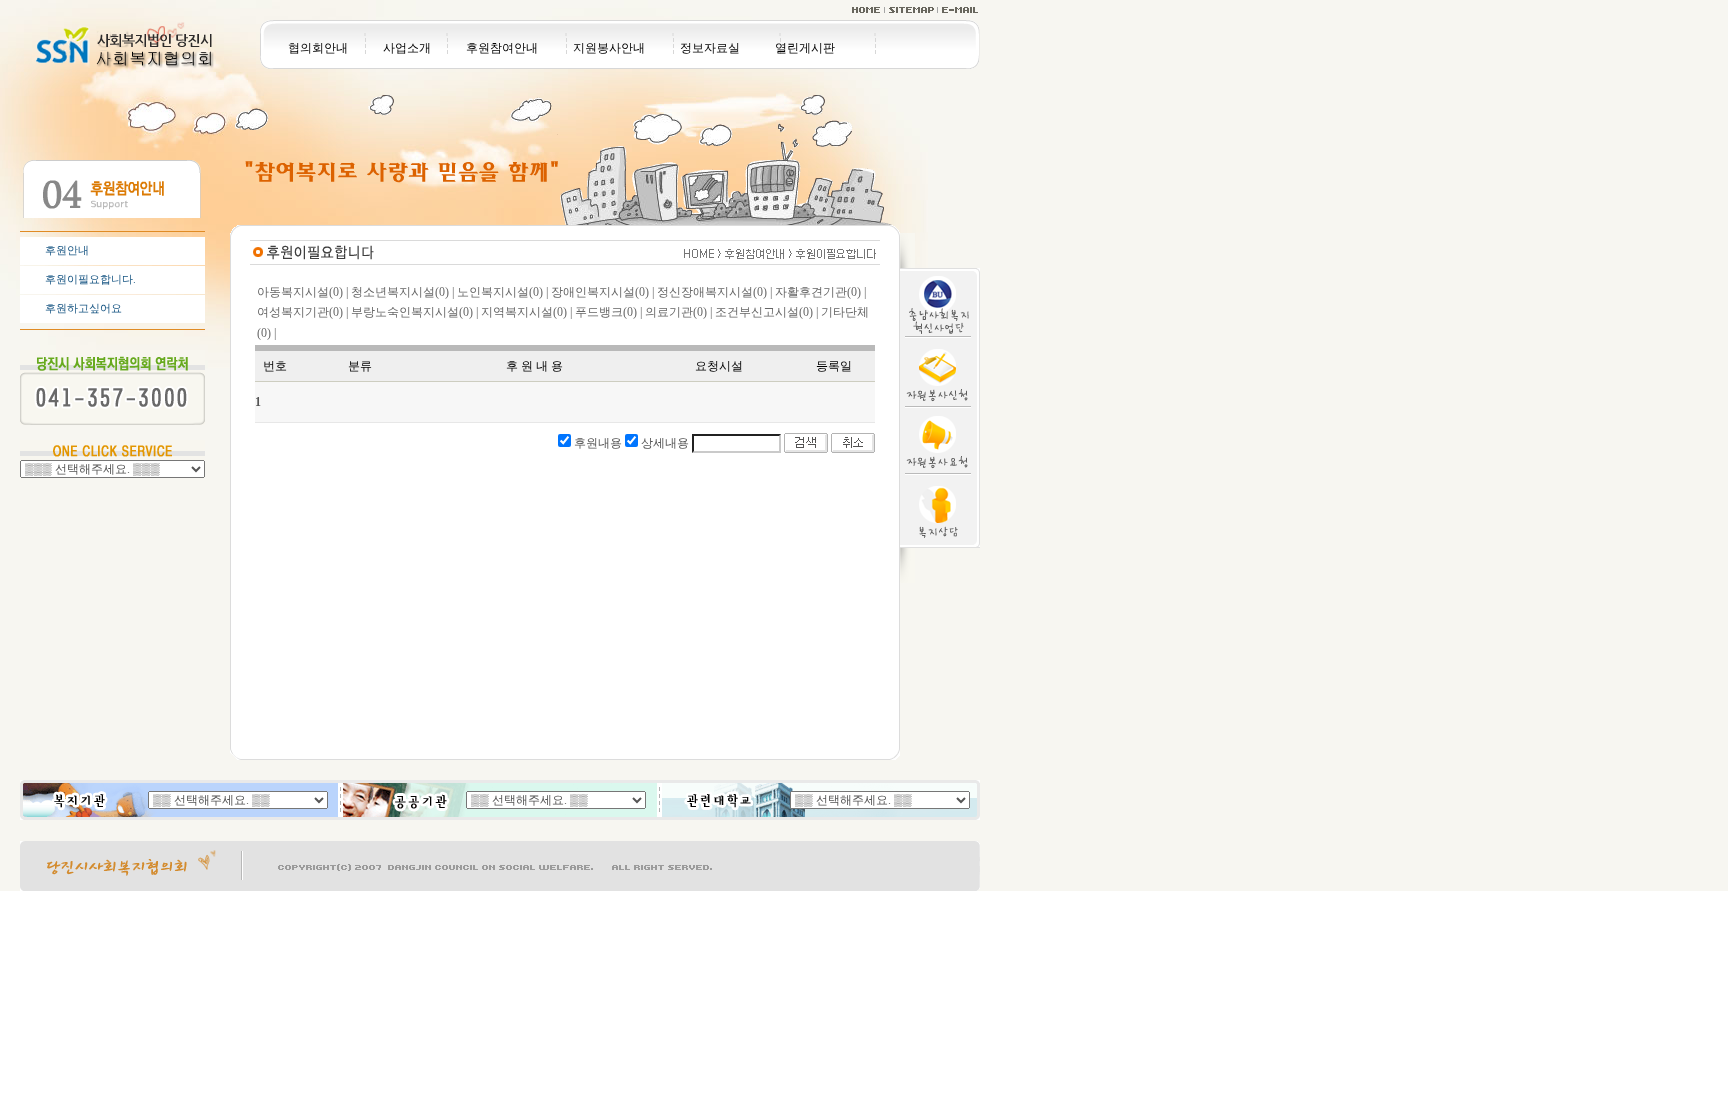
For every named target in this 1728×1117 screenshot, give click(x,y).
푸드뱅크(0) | (608, 312)
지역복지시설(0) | (526, 312)
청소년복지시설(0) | (402, 292)
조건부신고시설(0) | (766, 312)
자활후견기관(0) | (820, 292)
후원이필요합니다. (90, 279)
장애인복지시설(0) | (602, 292)
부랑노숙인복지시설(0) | (414, 312)
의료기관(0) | (678, 312)
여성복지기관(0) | (302, 312)
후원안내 (67, 250)
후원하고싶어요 (83, 308)
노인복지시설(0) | (502, 292)
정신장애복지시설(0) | (714, 292)
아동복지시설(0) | (302, 292)
